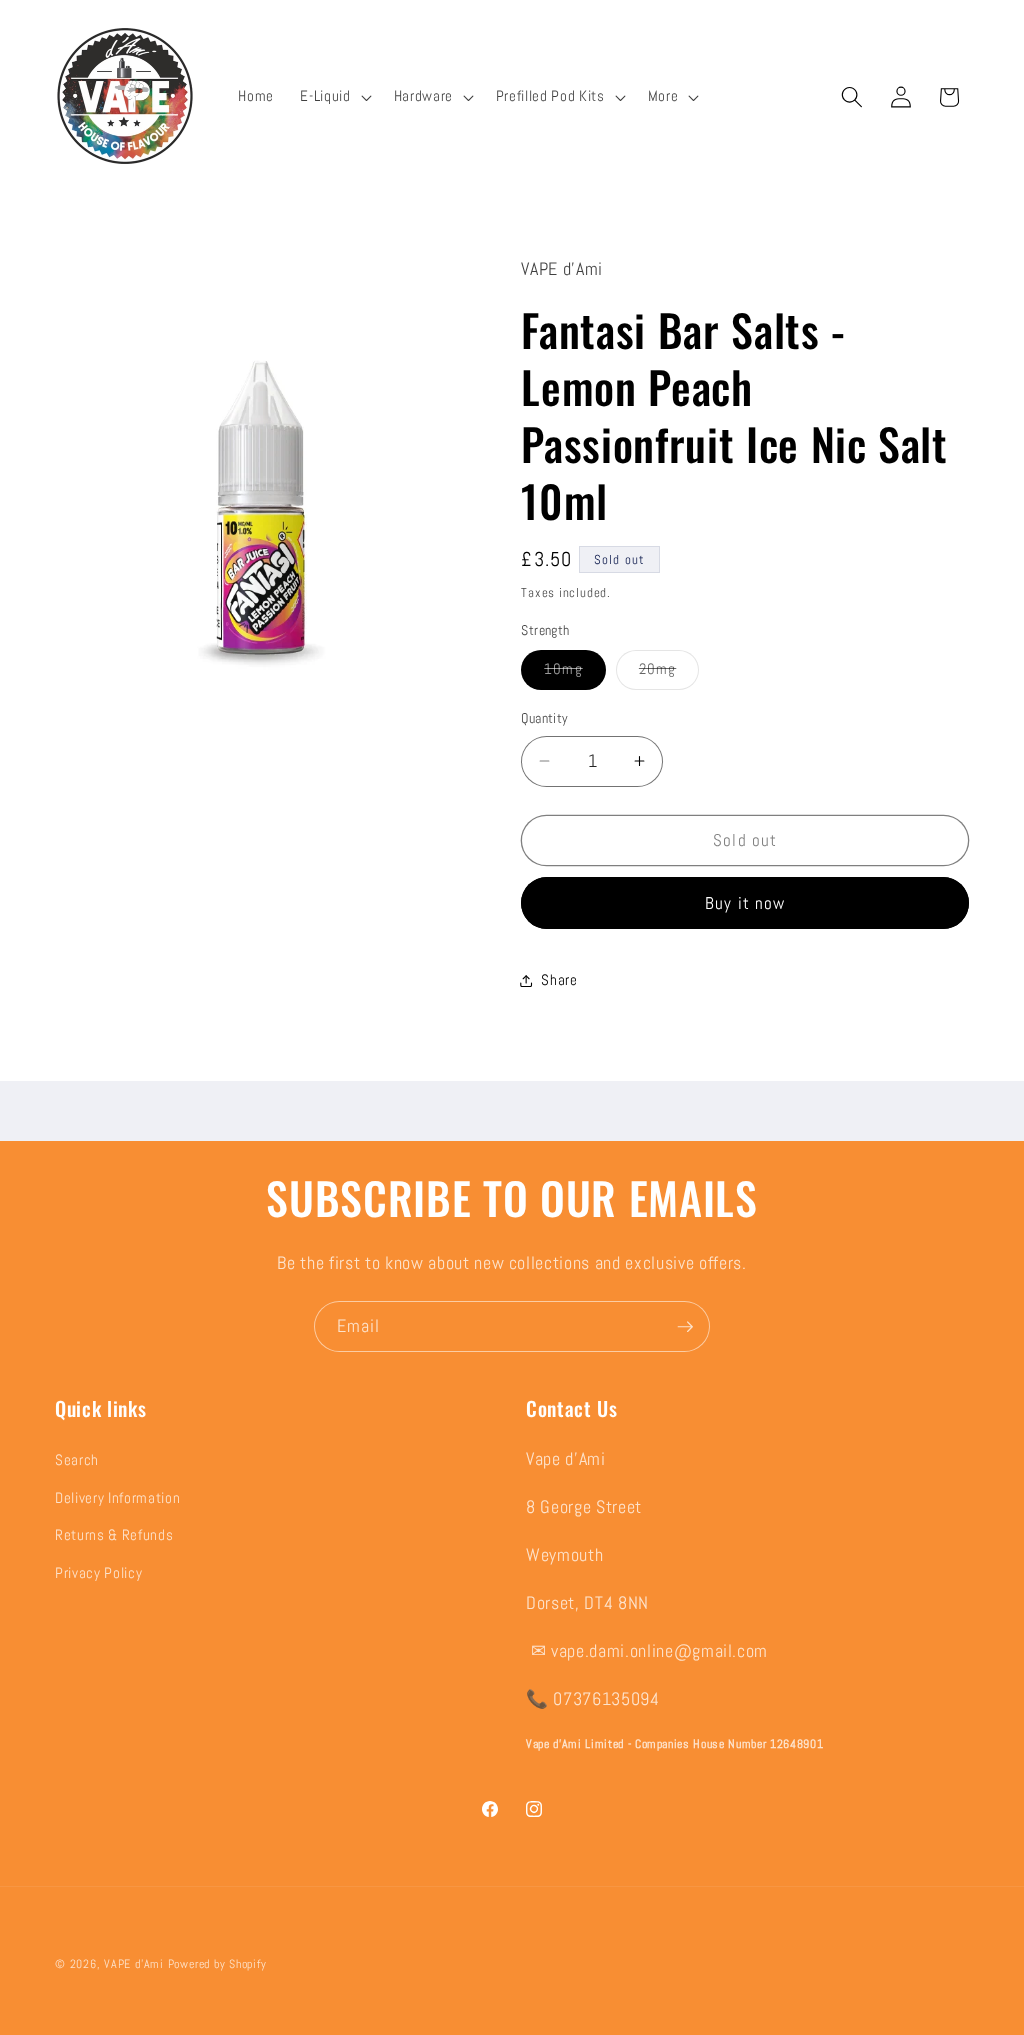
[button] (333, 97)
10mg (574, 673)
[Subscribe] (685, 1327)
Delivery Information (117, 1498)
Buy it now (745, 903)
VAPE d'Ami (134, 1964)
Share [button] (559, 980)
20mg (669, 673)
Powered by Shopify (217, 1964)
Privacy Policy (98, 1573)
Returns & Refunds (114, 1535)
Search (77, 1460)
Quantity (545, 718)
